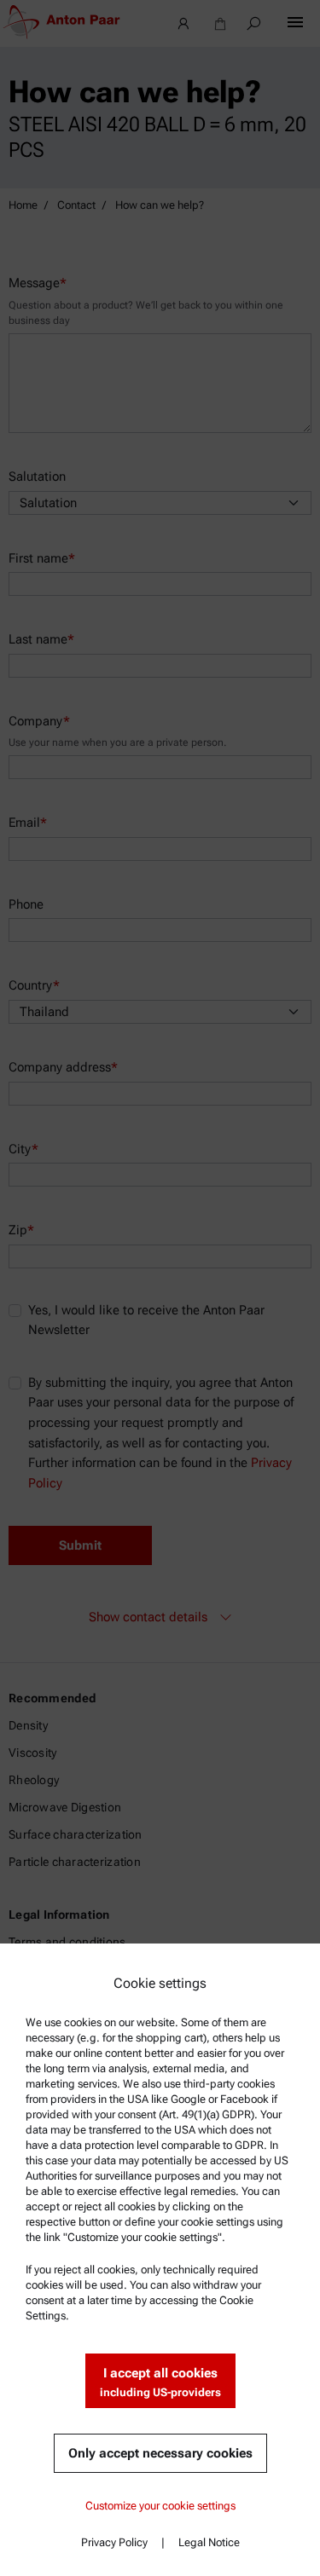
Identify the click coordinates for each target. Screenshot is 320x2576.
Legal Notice (209, 2542)
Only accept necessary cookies (160, 2453)
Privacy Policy (114, 2542)
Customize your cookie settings (160, 2506)
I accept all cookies (160, 2382)
